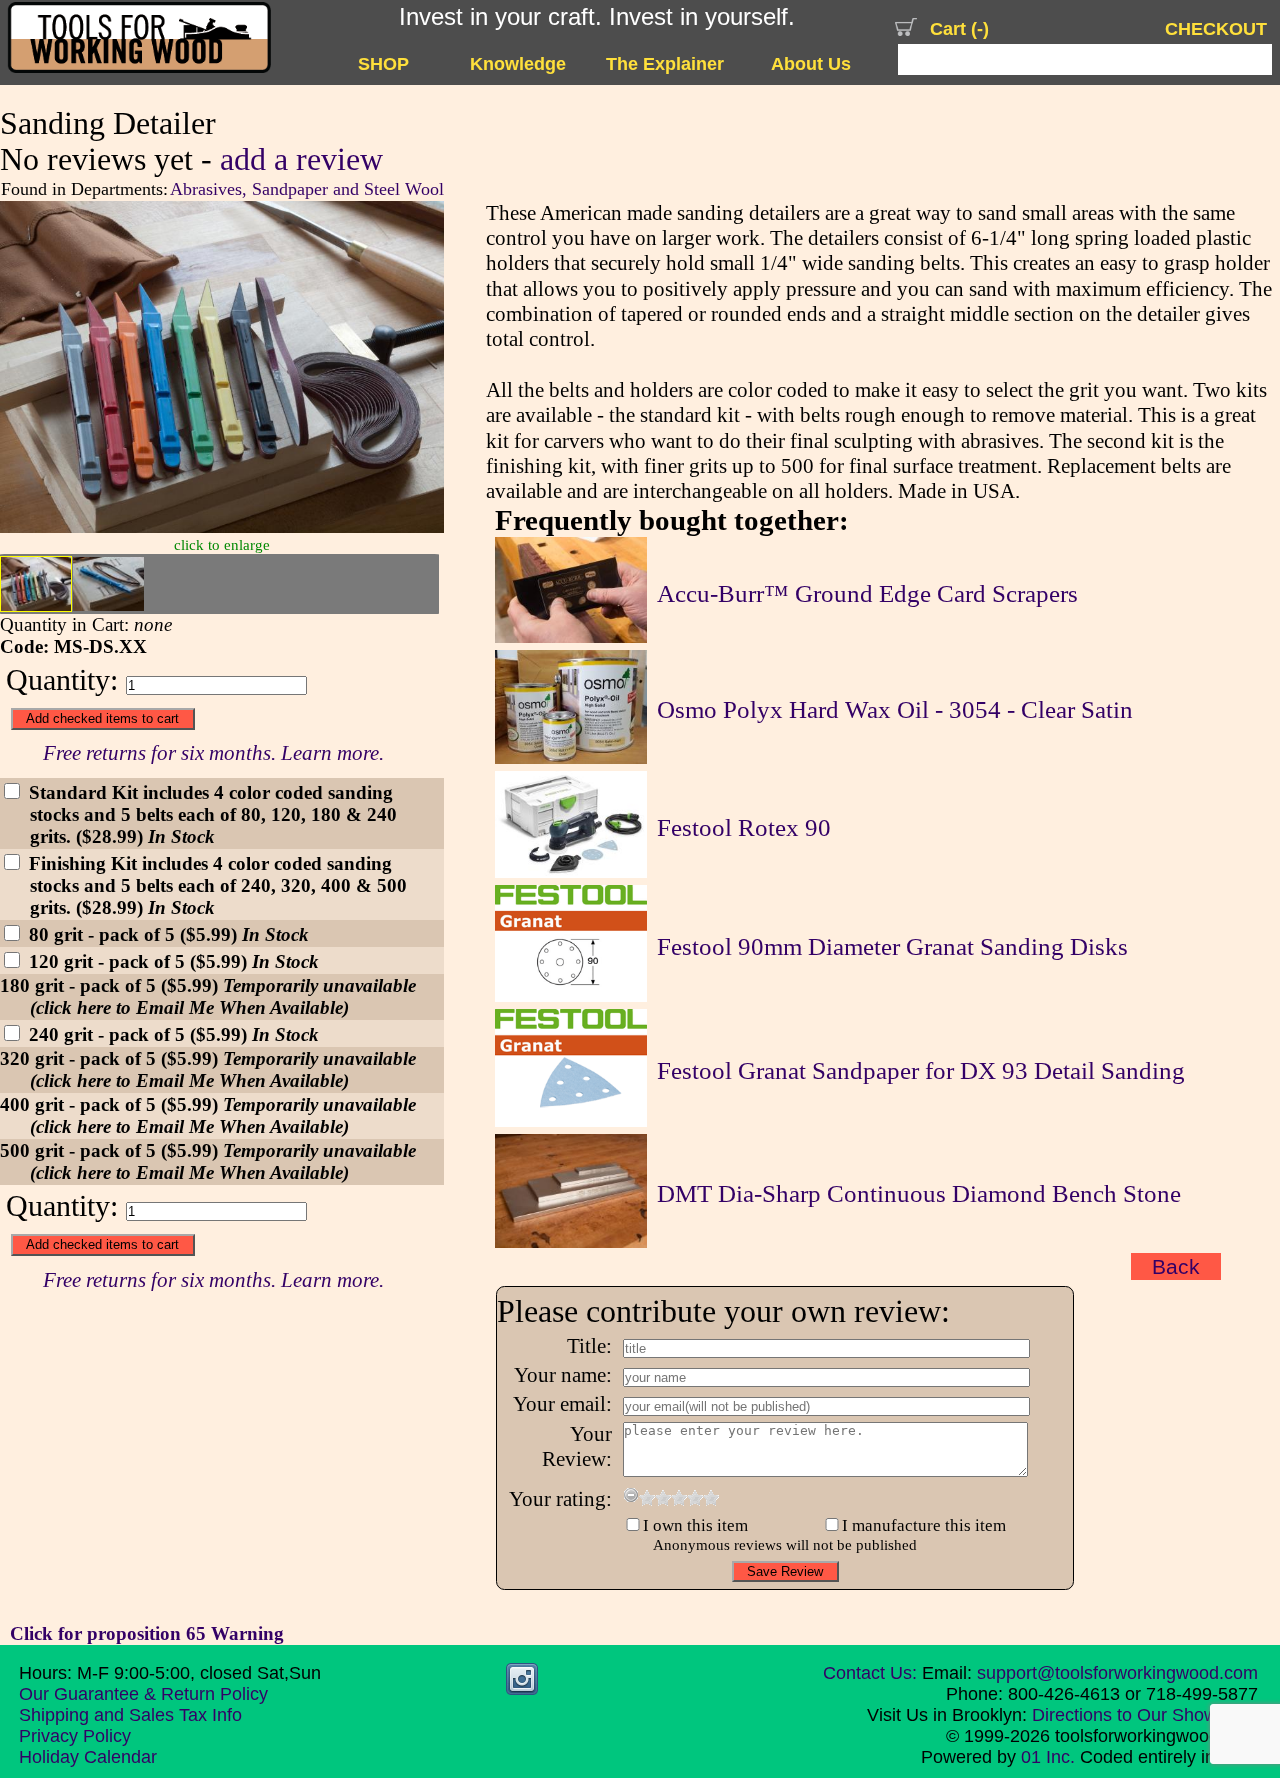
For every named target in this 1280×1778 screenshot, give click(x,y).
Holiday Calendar (88, 1757)
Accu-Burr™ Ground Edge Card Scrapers (867, 593)
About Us (811, 63)
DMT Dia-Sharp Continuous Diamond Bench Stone (919, 1193)
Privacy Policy (75, 1736)
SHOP (383, 63)
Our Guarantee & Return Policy (143, 1694)
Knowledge (518, 63)
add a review (301, 159)
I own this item (695, 1525)
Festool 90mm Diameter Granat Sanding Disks (892, 946)
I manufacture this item (924, 1525)
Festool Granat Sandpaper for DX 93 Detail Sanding (921, 1070)
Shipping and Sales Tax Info (130, 1715)
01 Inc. (1048, 1757)
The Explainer (665, 63)
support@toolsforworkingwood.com (1117, 1673)
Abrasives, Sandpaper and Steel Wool (307, 189)
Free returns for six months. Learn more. (213, 753)
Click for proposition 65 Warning (147, 1633)
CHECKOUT (1216, 28)
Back (1176, 1266)
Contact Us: (870, 1673)
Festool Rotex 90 (744, 827)
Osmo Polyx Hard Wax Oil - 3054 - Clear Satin (895, 709)
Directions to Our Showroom (1145, 1715)
